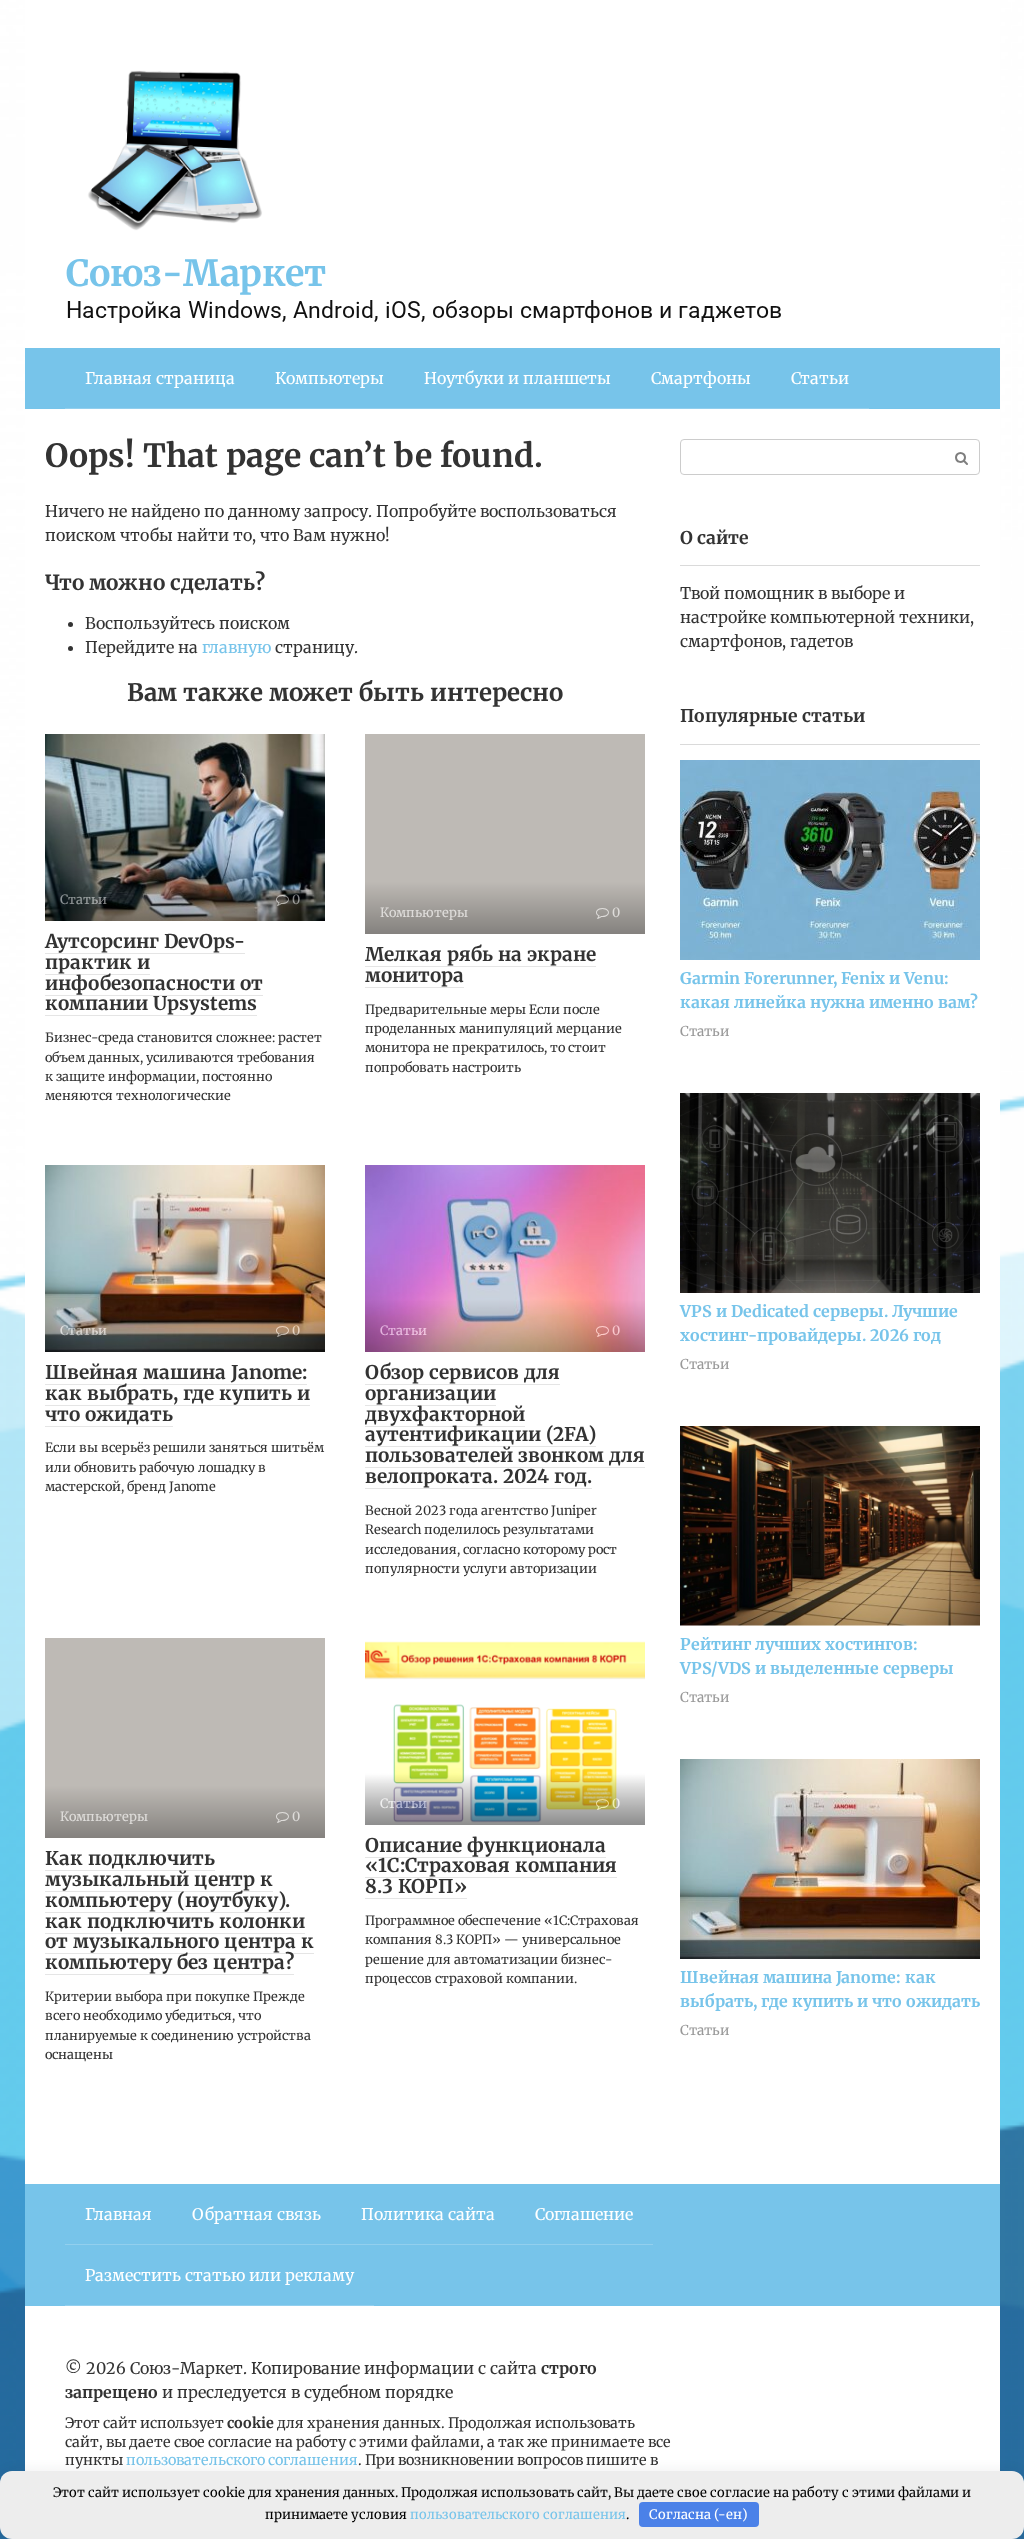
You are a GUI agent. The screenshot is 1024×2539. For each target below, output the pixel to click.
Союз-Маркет (196, 273)
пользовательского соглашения (242, 2460)
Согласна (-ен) (698, 2514)
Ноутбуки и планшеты (517, 378)
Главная (118, 2214)
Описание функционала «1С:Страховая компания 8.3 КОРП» (491, 1866)
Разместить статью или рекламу (219, 2275)
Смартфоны (701, 378)
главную (236, 647)
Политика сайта (428, 2214)
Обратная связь (256, 2214)
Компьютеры (329, 378)
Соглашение (584, 2214)
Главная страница (160, 378)
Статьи (820, 378)
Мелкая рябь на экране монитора (480, 964)
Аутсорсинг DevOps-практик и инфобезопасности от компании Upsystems (154, 972)
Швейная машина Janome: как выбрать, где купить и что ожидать (177, 1393)
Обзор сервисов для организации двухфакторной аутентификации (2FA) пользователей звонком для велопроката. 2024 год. (505, 1424)
